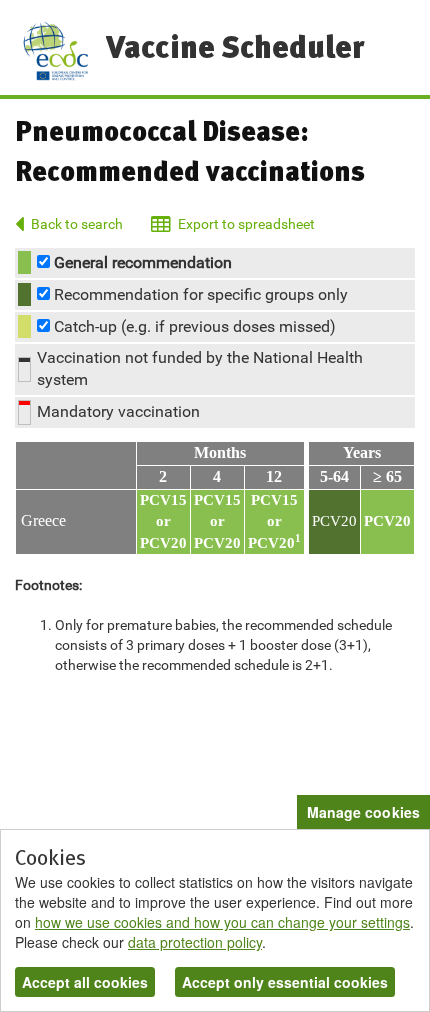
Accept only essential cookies (285, 982)
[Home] (55, 51)
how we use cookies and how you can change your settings (222, 922)
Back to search (77, 224)
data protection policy (195, 942)
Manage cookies (363, 812)
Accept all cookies (85, 982)
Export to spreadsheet (246, 224)
